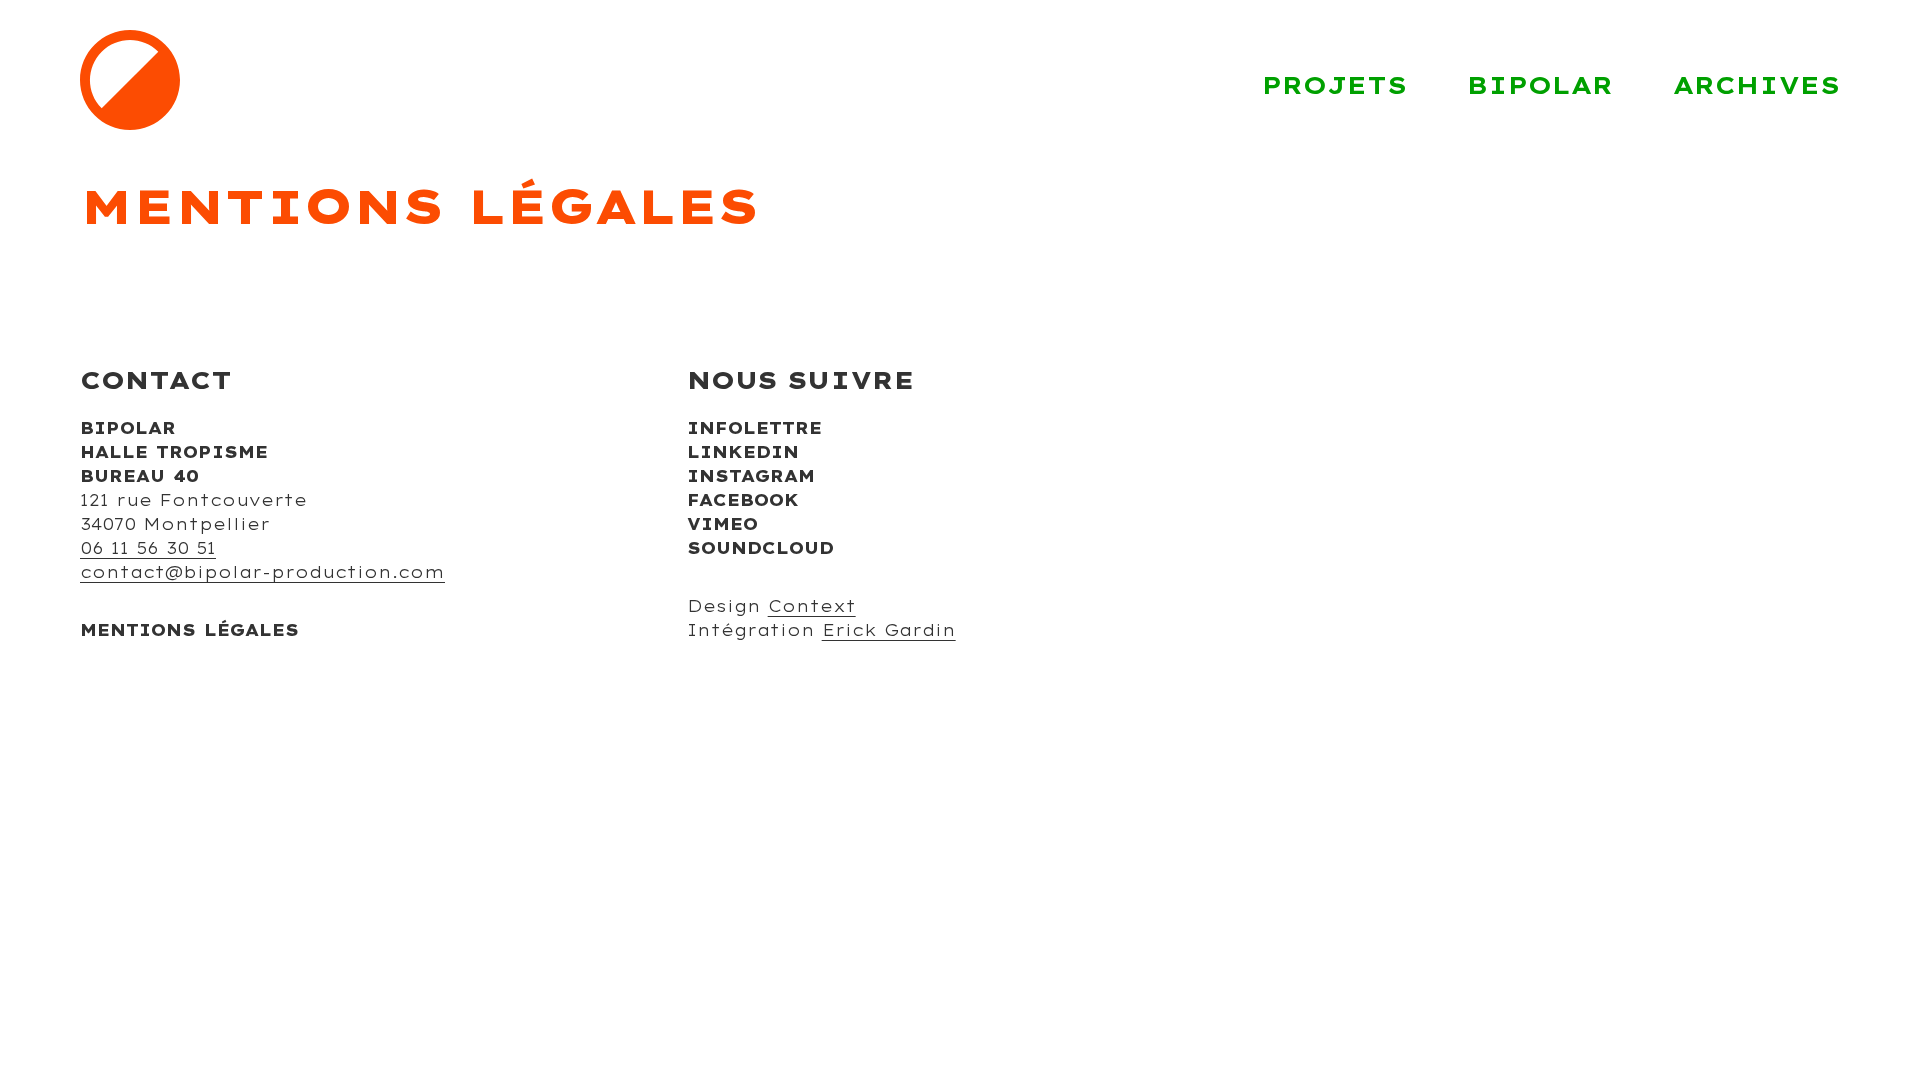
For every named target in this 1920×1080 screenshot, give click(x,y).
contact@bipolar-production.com (262, 572)
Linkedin (743, 452)
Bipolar (1540, 85)
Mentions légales (189, 630)
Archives (1756, 85)
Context (812, 606)
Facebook (743, 500)
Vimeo (722, 524)
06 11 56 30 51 (148, 548)
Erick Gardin (889, 630)
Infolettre (754, 428)
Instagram (751, 476)
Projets (1334, 85)
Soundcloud (760, 548)
